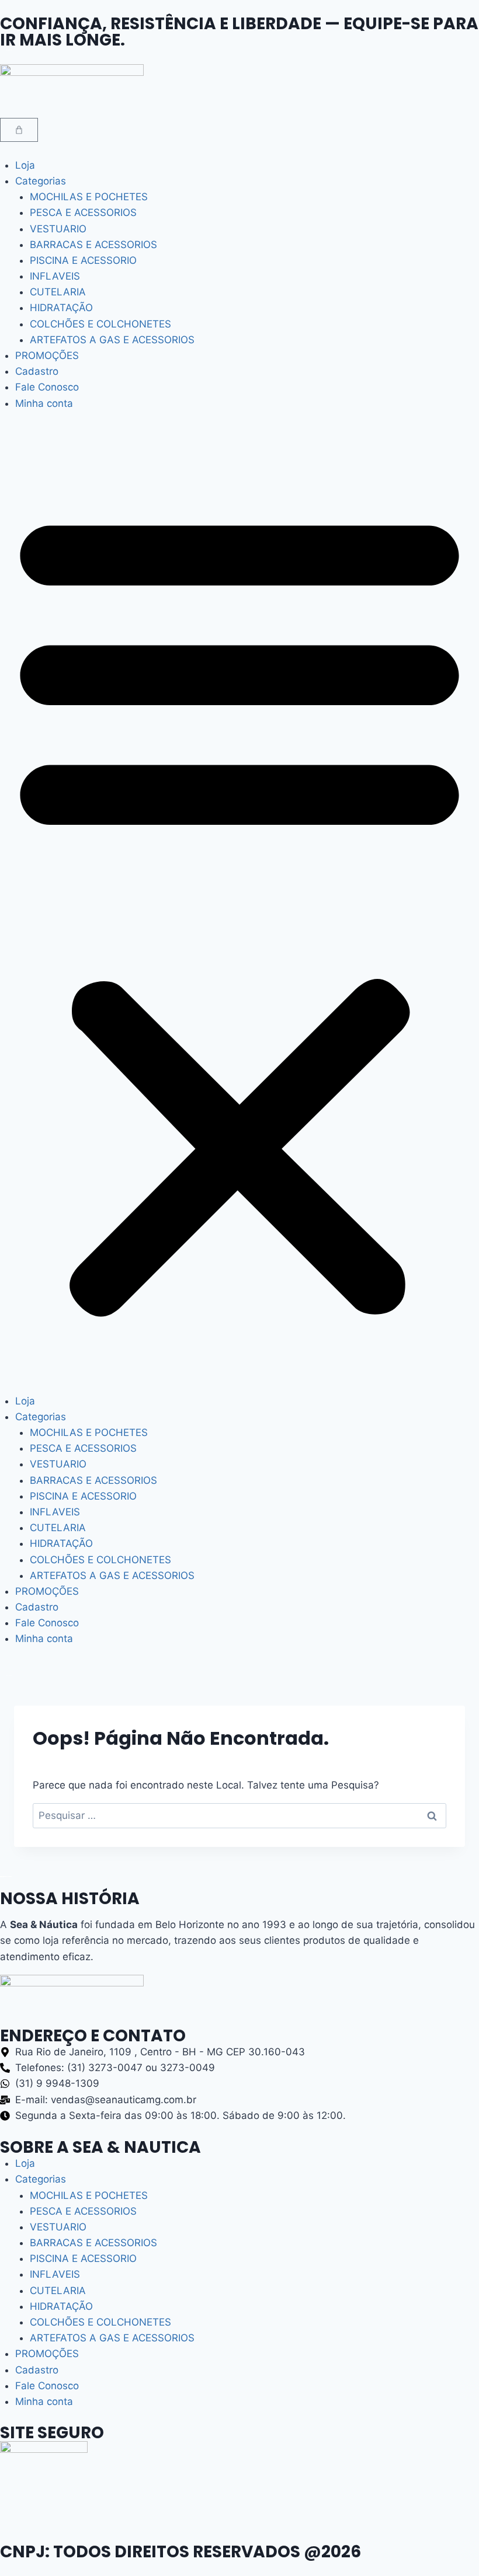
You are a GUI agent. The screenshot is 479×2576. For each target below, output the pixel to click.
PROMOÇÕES (47, 355)
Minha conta (44, 403)
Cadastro (37, 371)
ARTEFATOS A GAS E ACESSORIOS (112, 340)
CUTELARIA (58, 292)
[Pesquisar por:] (239, 1815)
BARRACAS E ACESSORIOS (93, 245)
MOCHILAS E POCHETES (89, 197)
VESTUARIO (58, 229)
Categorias (41, 181)
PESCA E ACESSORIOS (83, 212)
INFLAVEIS (55, 276)
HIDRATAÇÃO (61, 308)
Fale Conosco (47, 387)
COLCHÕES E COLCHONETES (100, 324)
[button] (239, 909)
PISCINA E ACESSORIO (83, 260)
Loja (25, 165)
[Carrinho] (19, 130)
